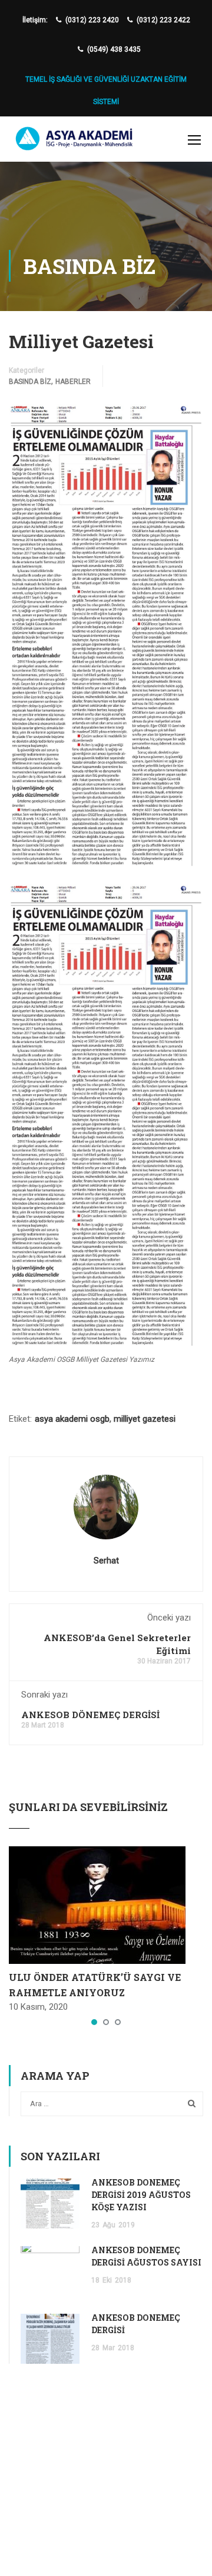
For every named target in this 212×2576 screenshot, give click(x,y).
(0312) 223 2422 (163, 20)
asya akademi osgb (72, 1419)
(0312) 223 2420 (92, 20)
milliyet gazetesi (145, 1419)
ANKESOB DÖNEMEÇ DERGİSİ (90, 1715)
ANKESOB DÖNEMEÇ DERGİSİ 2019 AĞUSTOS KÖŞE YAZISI (141, 2195)
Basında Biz (30, 382)
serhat (106, 1561)
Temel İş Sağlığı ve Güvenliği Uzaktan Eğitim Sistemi (106, 85)
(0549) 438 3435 (114, 49)
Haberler (73, 382)
